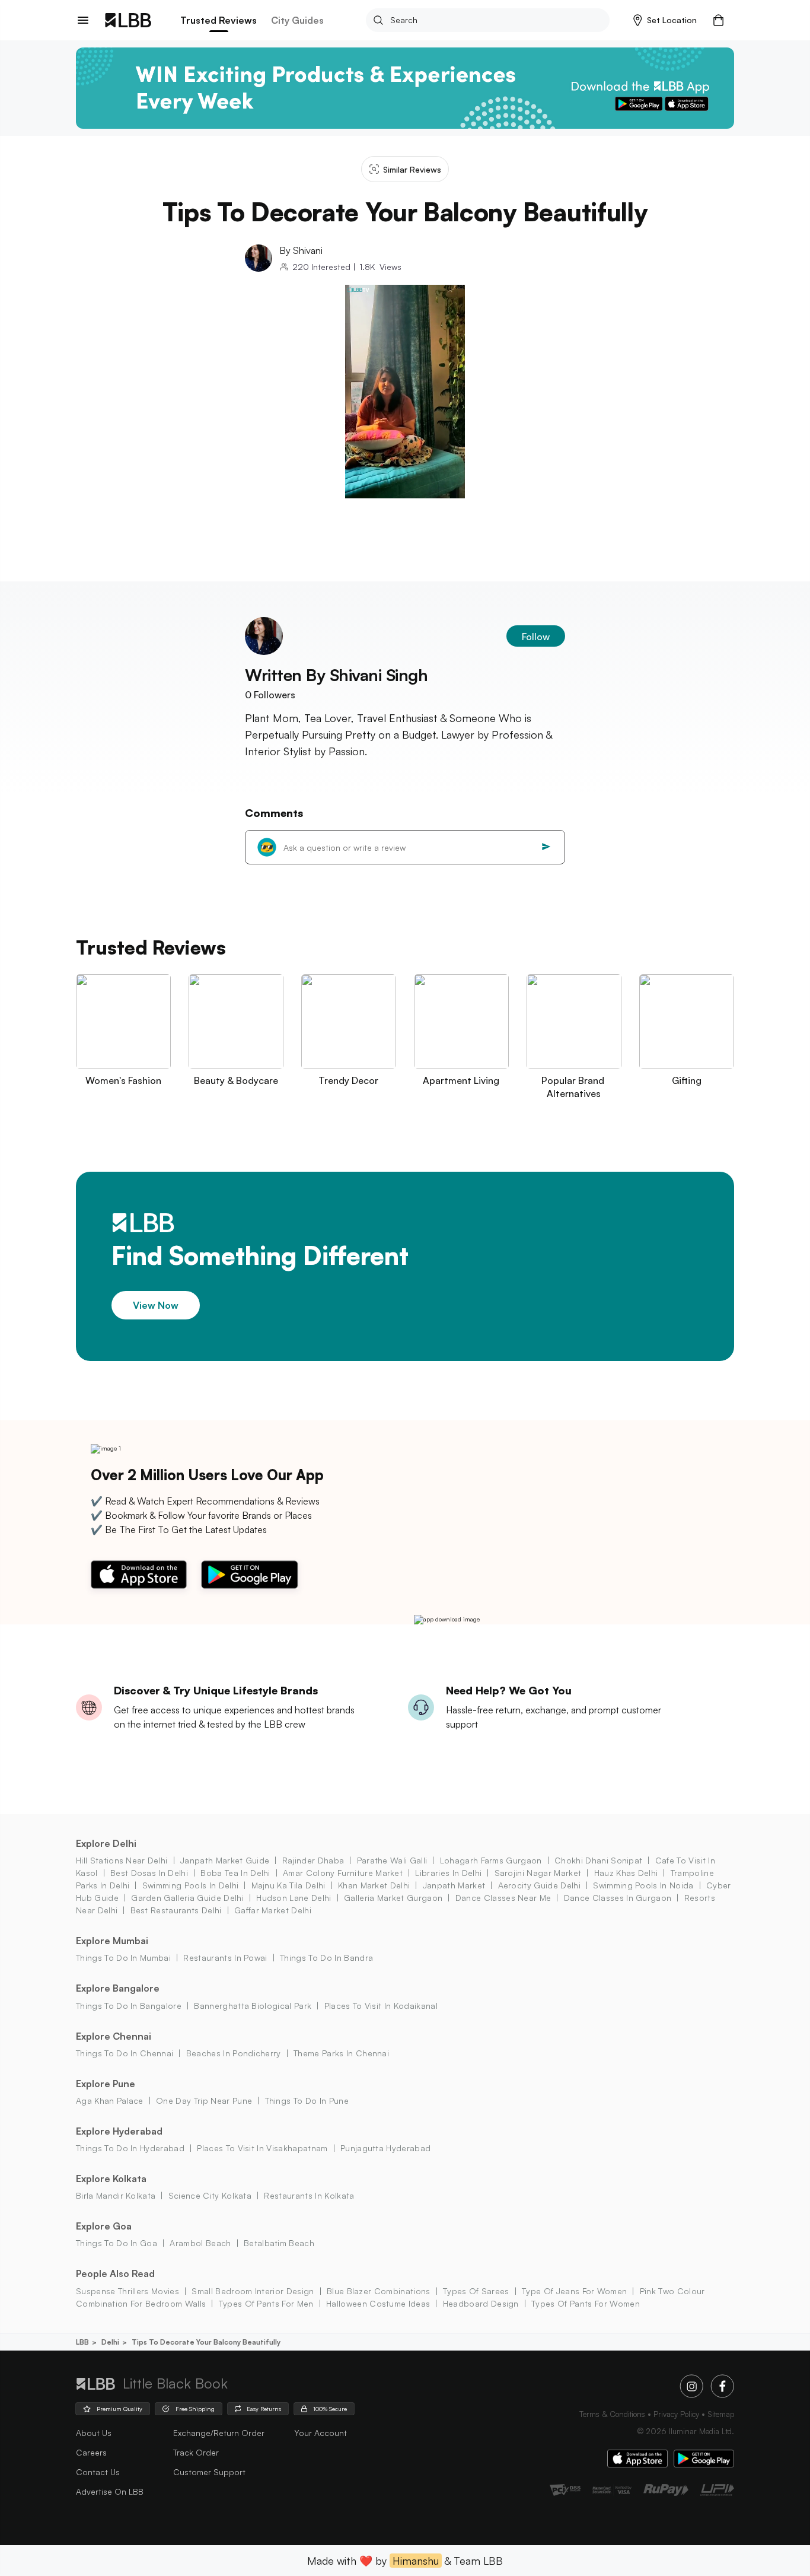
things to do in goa (117, 2243)
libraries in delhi (448, 1873)
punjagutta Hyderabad (385, 2148)
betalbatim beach (279, 2243)
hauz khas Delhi (626, 1873)
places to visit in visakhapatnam (262, 2148)
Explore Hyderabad (119, 2131)
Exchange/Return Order (219, 2433)
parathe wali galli (392, 1860)
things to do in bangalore (129, 2006)
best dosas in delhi (149, 1873)
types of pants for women (586, 2303)
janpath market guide (225, 1860)
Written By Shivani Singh (337, 675)
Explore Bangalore (118, 1988)
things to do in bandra (326, 1958)
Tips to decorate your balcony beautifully (206, 2342)
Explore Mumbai (112, 1941)
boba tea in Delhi (235, 1873)
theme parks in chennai (341, 2053)
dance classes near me (503, 1898)
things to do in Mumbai (123, 1958)
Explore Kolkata (111, 2179)
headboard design (481, 2303)
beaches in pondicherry (233, 2053)
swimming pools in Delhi (190, 1885)
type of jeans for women (574, 2291)
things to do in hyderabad (130, 2148)
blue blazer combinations (379, 2291)
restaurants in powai (225, 1958)
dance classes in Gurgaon (618, 1898)
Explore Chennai (114, 2036)
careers (91, 2452)
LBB (82, 2342)
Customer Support (209, 2472)
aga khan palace (110, 2100)
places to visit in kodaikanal (381, 2006)
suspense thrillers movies (127, 2291)
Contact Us (98, 2472)
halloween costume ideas (378, 2303)
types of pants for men (266, 2303)
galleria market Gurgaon (393, 1898)
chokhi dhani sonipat (598, 1860)
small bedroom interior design (253, 2291)
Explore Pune (106, 2084)
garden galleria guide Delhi (187, 1898)
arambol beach (200, 2243)
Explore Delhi (106, 1843)
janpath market (454, 1885)
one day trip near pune (204, 2100)
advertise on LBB (110, 2491)
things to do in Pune (307, 2100)
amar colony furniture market (343, 1873)
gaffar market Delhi (273, 1910)
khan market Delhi (374, 1885)
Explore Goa (104, 2226)
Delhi (110, 2342)
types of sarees (476, 2291)
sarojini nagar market (538, 1873)
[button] (665, 20)
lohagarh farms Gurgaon (491, 1860)
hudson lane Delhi (294, 1898)
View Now (156, 1305)
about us (94, 2433)
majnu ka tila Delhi (288, 1885)
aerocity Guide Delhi (539, 1885)
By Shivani (301, 250)
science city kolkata (210, 2195)
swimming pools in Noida (643, 1885)
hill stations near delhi (122, 1860)
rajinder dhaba (313, 1860)
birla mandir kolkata (116, 2195)
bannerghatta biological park (253, 2006)
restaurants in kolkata (309, 2195)
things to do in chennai (125, 2053)
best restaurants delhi (176, 1910)
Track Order (196, 2452)
